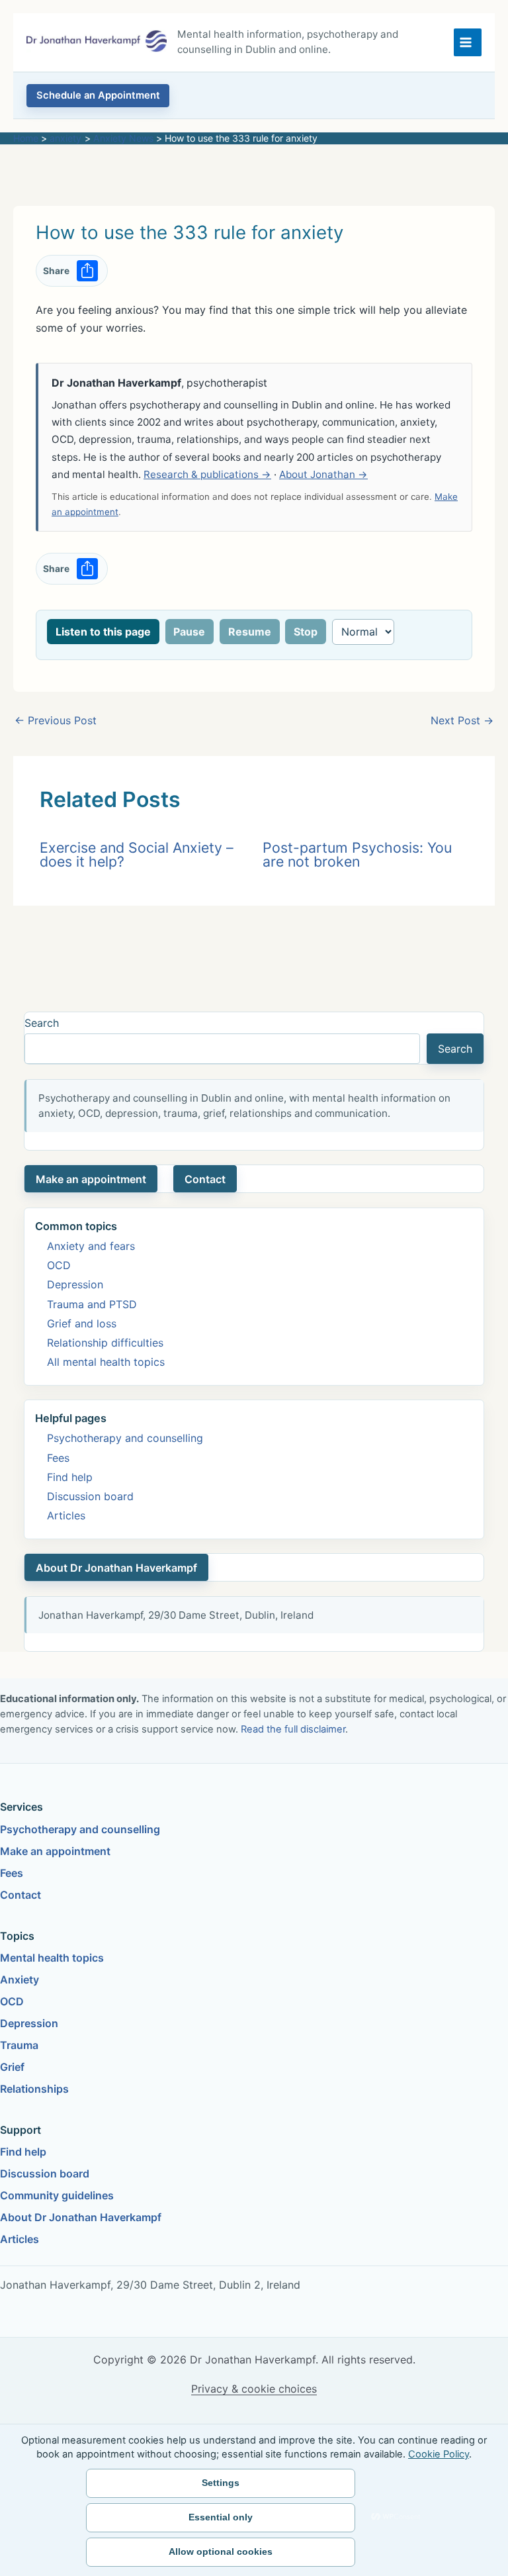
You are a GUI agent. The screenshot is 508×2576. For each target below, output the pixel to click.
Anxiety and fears (91, 1246)
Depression (75, 1284)
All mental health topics (106, 1362)
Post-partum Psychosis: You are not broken (357, 854)
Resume (250, 632)
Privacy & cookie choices (254, 2389)
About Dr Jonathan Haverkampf (116, 1568)
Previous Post (56, 720)
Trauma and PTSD (92, 1304)
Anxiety (20, 1980)
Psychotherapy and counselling (125, 1438)
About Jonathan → (323, 474)
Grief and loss (82, 1323)
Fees (58, 1458)
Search (42, 1023)
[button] (98, 96)
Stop (306, 632)
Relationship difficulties (105, 1343)
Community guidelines (57, 2195)
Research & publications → (207, 474)
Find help (70, 1477)
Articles (66, 1515)
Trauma (19, 2045)
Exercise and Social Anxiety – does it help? (137, 854)
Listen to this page (103, 632)
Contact (205, 1179)
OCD (59, 1265)
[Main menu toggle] (468, 42)
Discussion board (90, 1496)
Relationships (34, 2089)
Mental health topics (52, 1958)
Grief (12, 2067)
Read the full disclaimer (293, 1729)
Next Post (462, 720)
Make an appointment (91, 1179)
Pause (189, 632)
